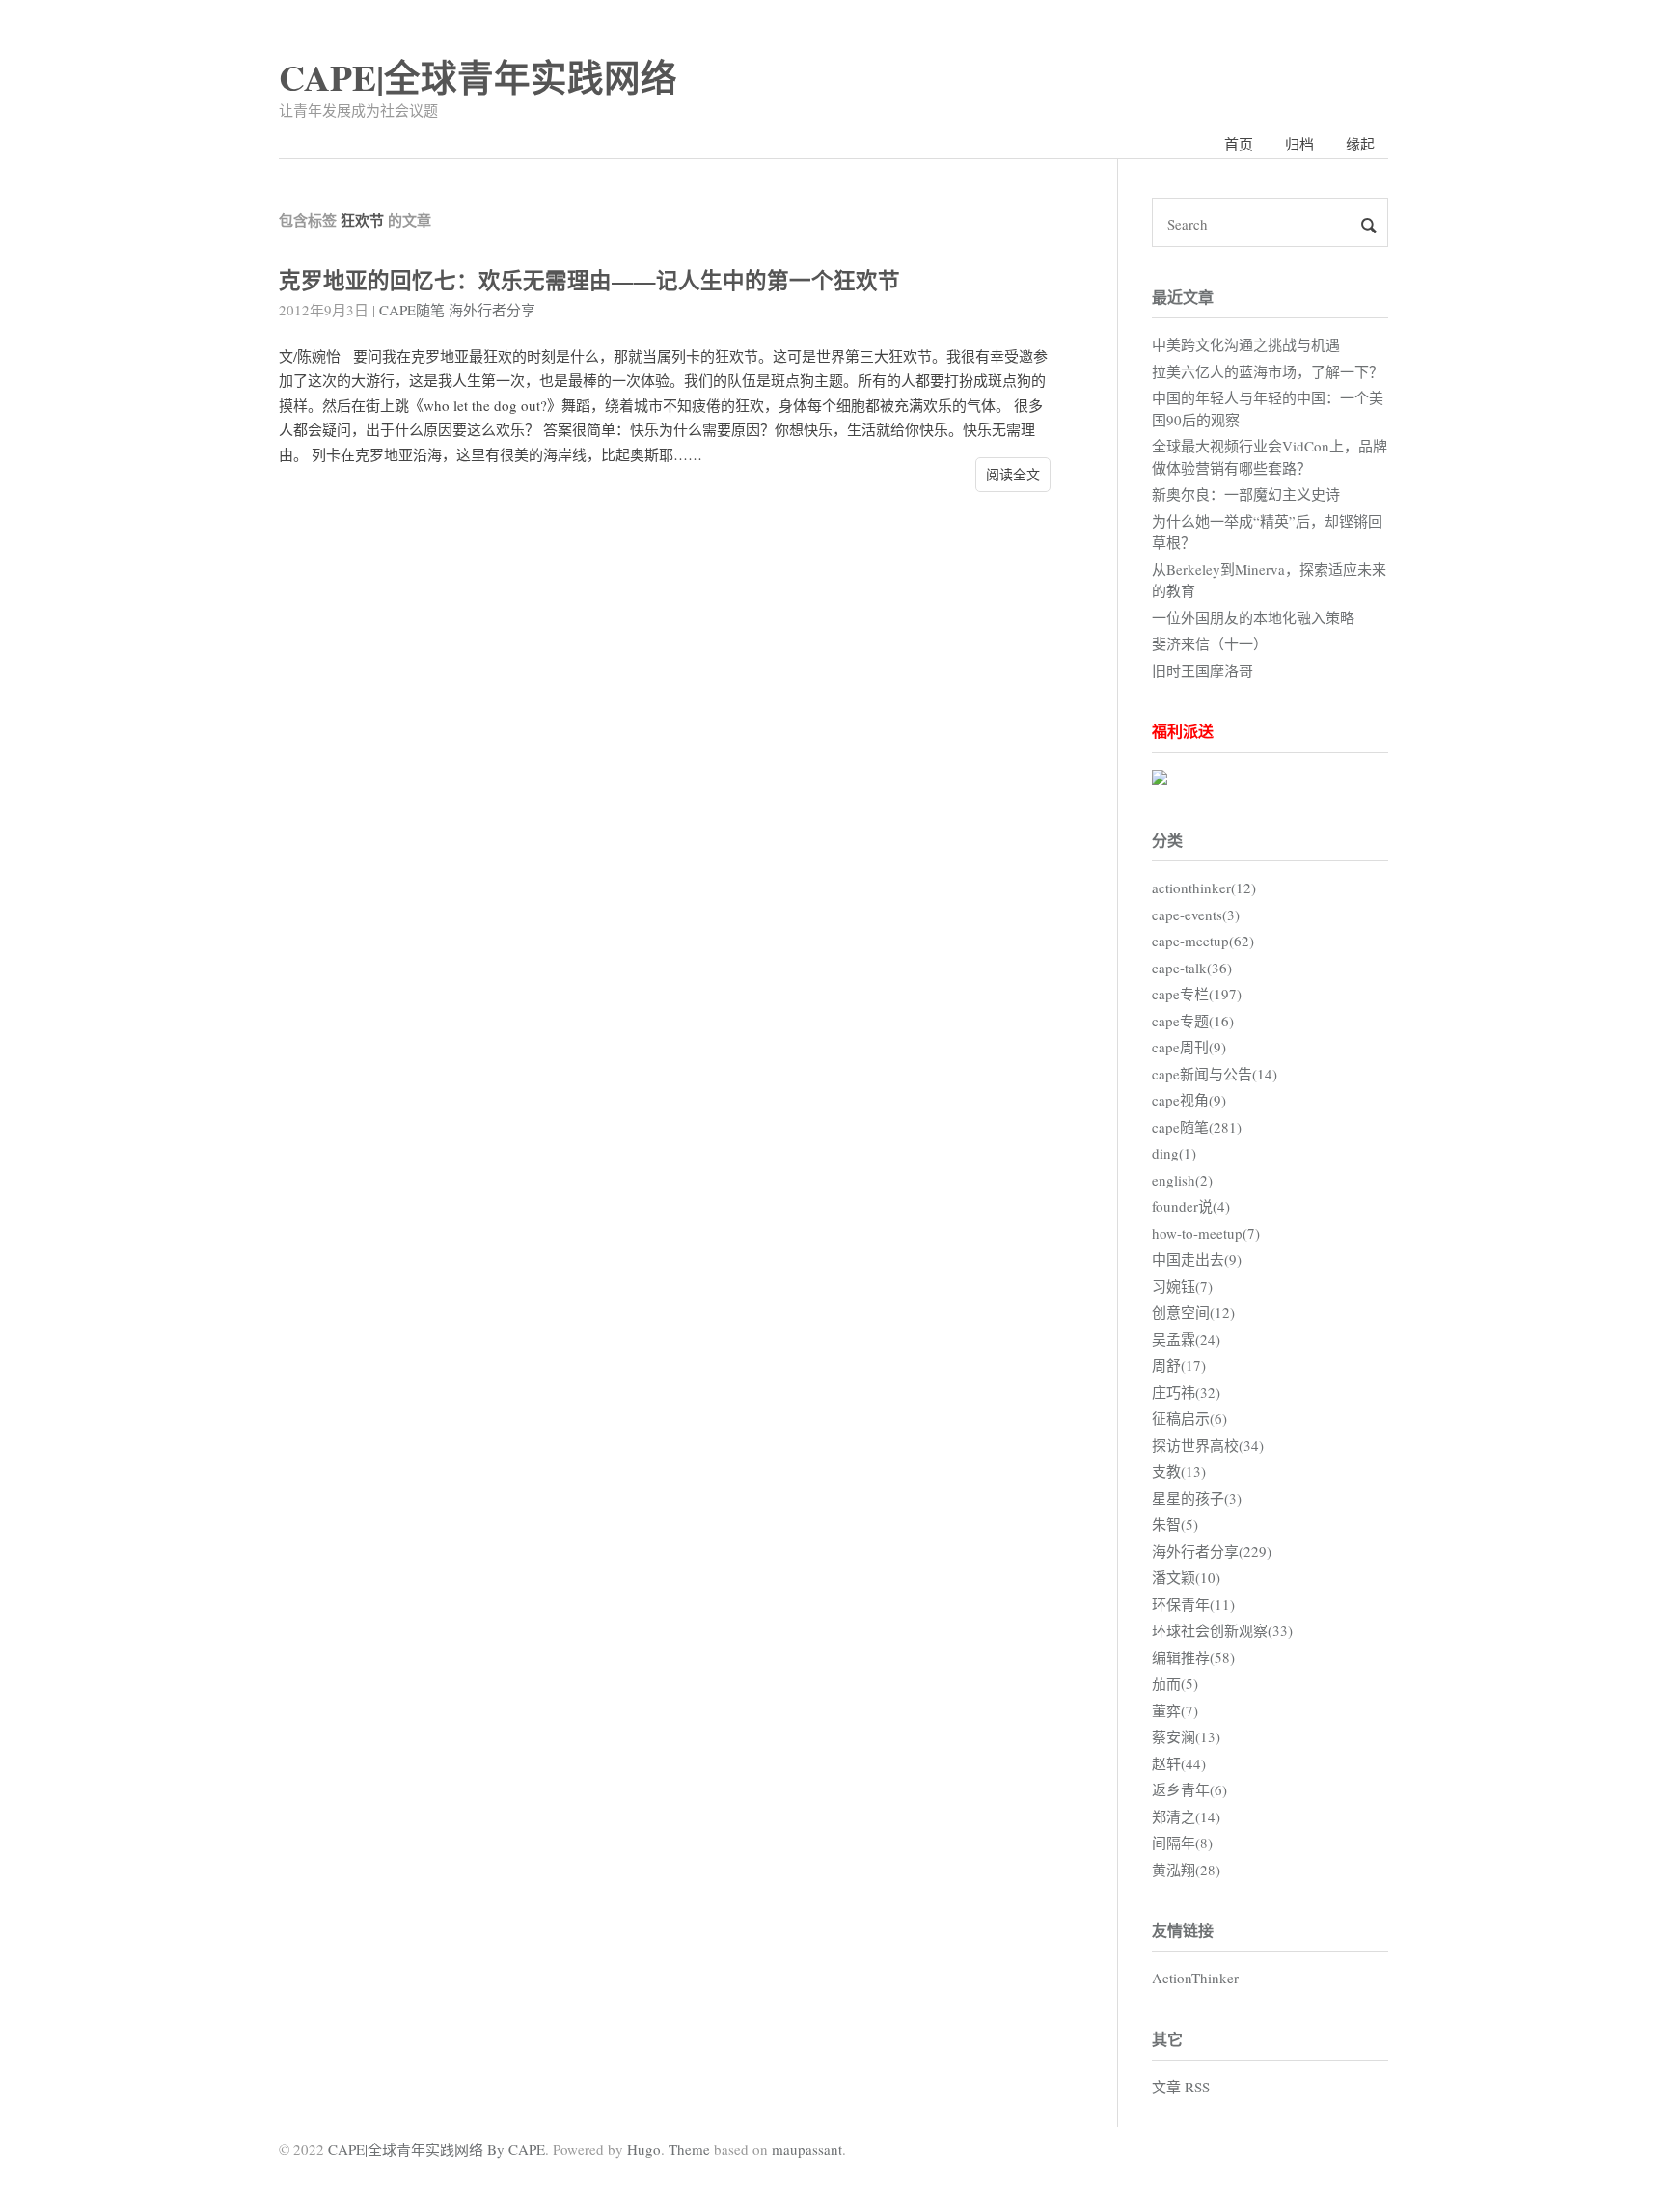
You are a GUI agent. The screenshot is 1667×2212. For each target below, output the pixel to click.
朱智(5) (1175, 1524)
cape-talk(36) (1192, 968)
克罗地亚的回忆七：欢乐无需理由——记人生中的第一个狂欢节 (589, 280)
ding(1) (1174, 1153)
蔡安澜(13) (1186, 1736)
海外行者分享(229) (1212, 1551)
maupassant (807, 2149)
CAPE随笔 (412, 310)
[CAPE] (1160, 779)
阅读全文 (1013, 474)
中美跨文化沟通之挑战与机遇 (1246, 344)
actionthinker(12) (1204, 888)
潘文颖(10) (1186, 1577)
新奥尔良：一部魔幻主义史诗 (1246, 494)
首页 (1239, 144)
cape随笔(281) (1197, 1127)
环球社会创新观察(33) (1222, 1630)
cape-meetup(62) (1203, 941)
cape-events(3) (1196, 915)
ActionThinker (1195, 1978)
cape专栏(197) (1197, 994)
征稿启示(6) (1189, 1418)
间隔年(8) (1182, 1843)
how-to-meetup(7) (1206, 1233)
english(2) (1182, 1180)
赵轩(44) (1179, 1763)
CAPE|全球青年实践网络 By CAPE (437, 2149)
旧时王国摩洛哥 (1202, 670)
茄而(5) (1175, 1683)
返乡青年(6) (1189, 1789)
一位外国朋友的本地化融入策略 (1253, 617)
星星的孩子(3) (1197, 1498)
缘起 (1360, 144)
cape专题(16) (1193, 1021)
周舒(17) (1179, 1365)
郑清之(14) (1186, 1816)
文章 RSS (1181, 2087)
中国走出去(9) (1197, 1259)
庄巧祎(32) (1186, 1392)
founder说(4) (1191, 1206)
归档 (1299, 144)
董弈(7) (1175, 1710)
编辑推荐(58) (1193, 1657)
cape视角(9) (1189, 1100)
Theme (689, 2149)
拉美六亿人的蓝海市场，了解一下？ (1268, 371)
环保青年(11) (1193, 1604)
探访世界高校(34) (1208, 1445)
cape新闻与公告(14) (1215, 1074)
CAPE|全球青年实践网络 (478, 77)
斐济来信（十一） (1210, 643)
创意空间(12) (1193, 1312)
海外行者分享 (492, 310)
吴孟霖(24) (1186, 1339)
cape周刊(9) (1189, 1047)
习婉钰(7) (1182, 1286)
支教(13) (1179, 1471)
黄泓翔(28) (1186, 1870)
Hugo (644, 2149)
